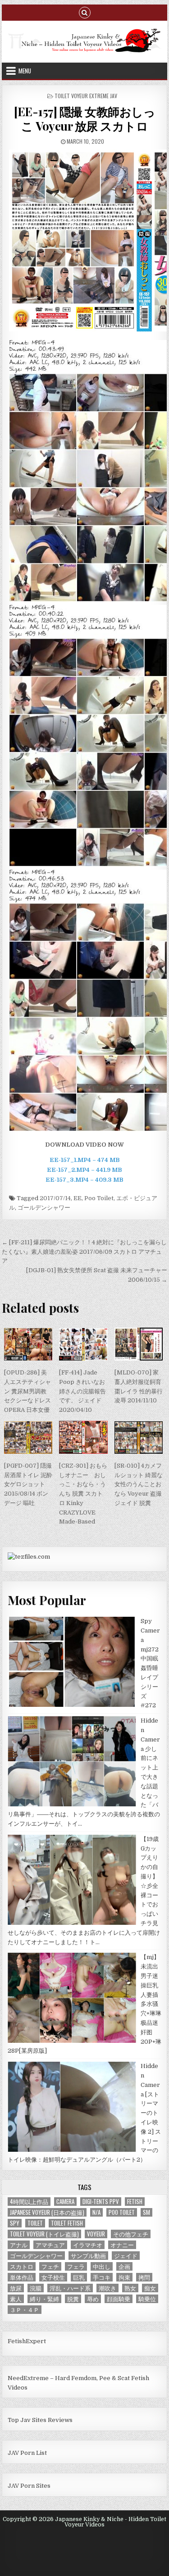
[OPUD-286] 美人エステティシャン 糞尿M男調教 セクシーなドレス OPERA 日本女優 (27, 1391)
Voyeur (96, 2234)
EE (78, 1198)
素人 (16, 2299)
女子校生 (53, 2277)
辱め (93, 2299)
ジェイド (126, 2256)
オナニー (122, 2245)
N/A (96, 2212)
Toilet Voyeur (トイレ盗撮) (44, 2234)
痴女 (150, 2288)
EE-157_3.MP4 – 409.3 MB (84, 1180)
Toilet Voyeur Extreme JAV (86, 96)
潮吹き (107, 2288)
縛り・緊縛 (44, 2299)
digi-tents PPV (101, 2202)
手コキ (102, 2277)
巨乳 (79, 2277)
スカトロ (22, 2266)
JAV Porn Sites (29, 2486)
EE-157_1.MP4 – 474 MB (85, 1160)
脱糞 (73, 2299)
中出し (102, 2266)
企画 (124, 2266)
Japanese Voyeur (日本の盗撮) (47, 2212)
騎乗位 (147, 2299)
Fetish (135, 2202)
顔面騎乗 (119, 2299)
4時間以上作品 (29, 2202)
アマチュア (50, 2245)
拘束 (124, 2277)
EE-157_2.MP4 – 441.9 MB (84, 1170)
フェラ (76, 2266)
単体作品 (22, 2277)
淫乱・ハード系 (70, 2288)
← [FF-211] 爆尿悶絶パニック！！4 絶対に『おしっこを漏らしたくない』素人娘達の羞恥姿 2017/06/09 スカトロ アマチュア (84, 1252)
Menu (25, 71)
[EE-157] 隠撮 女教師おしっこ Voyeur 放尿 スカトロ (84, 118)
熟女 (130, 2288)
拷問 (144, 2277)
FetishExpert (27, 2341)
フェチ (50, 2266)
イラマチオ (88, 2245)
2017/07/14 (55, 1198)
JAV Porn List (27, 2453)
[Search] (85, 12)
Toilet (35, 2223)
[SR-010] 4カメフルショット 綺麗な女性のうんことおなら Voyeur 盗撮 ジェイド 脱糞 (139, 1484)
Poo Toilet (99, 1198)
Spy (15, 2223)
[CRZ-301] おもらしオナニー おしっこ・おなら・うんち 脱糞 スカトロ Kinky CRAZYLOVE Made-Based (83, 1494)
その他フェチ (131, 2234)
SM (146, 2212)
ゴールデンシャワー (44, 1208)
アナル (19, 2245)
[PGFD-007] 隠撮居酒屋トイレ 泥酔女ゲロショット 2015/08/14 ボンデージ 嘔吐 (28, 1484)
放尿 (16, 2288)
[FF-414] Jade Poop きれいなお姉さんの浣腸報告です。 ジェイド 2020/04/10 (82, 1391)
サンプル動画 (88, 2256)
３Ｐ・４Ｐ (25, 2310)
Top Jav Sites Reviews (40, 2420)
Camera (65, 2202)
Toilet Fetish (67, 2223)
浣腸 (36, 2288)
